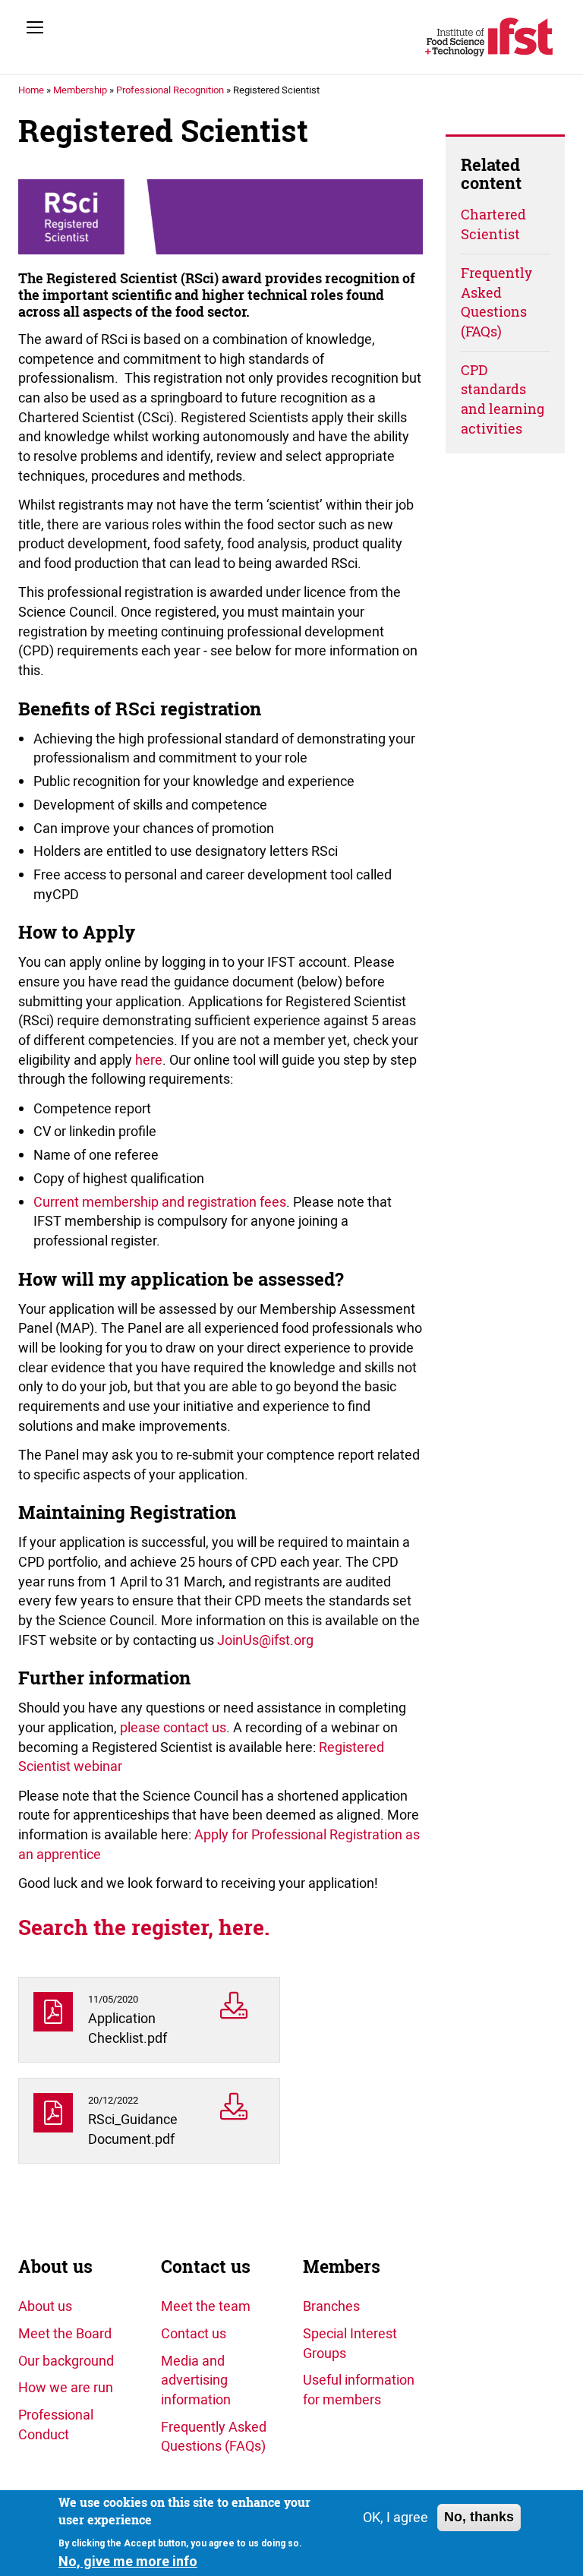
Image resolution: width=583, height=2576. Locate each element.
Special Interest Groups (350, 2343)
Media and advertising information (196, 2380)
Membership (80, 90)
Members (342, 2267)
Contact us (206, 2267)
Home (31, 90)
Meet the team (206, 2306)
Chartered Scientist (493, 224)
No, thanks (479, 2517)
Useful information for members (359, 2389)
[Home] (489, 37)
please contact (166, 1727)
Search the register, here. (147, 1927)
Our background (66, 2360)
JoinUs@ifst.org (265, 1640)
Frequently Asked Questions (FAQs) (496, 302)
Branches (331, 2306)
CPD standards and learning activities (503, 399)
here (149, 1059)
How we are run (66, 2387)
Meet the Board (65, 2333)
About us (55, 2267)
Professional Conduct (56, 2424)
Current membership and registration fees (160, 1201)
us (219, 1727)
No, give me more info (128, 2561)
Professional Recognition (170, 90)
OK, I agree (395, 2517)
